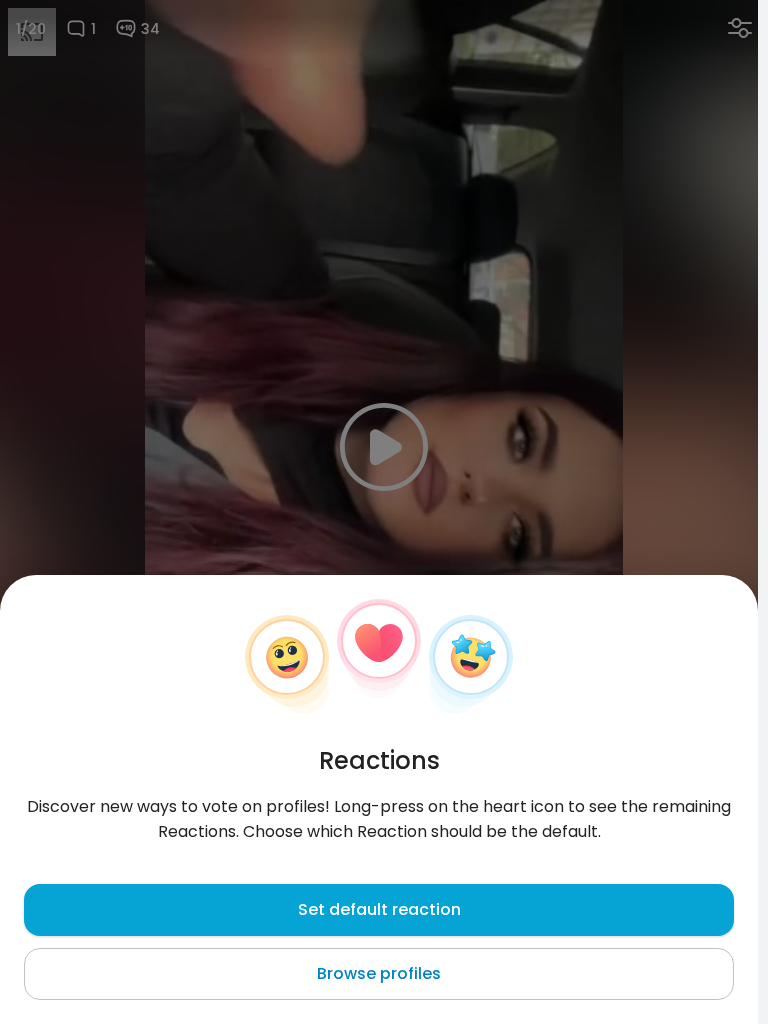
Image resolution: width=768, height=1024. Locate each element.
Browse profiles (379, 973)
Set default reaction (379, 909)
